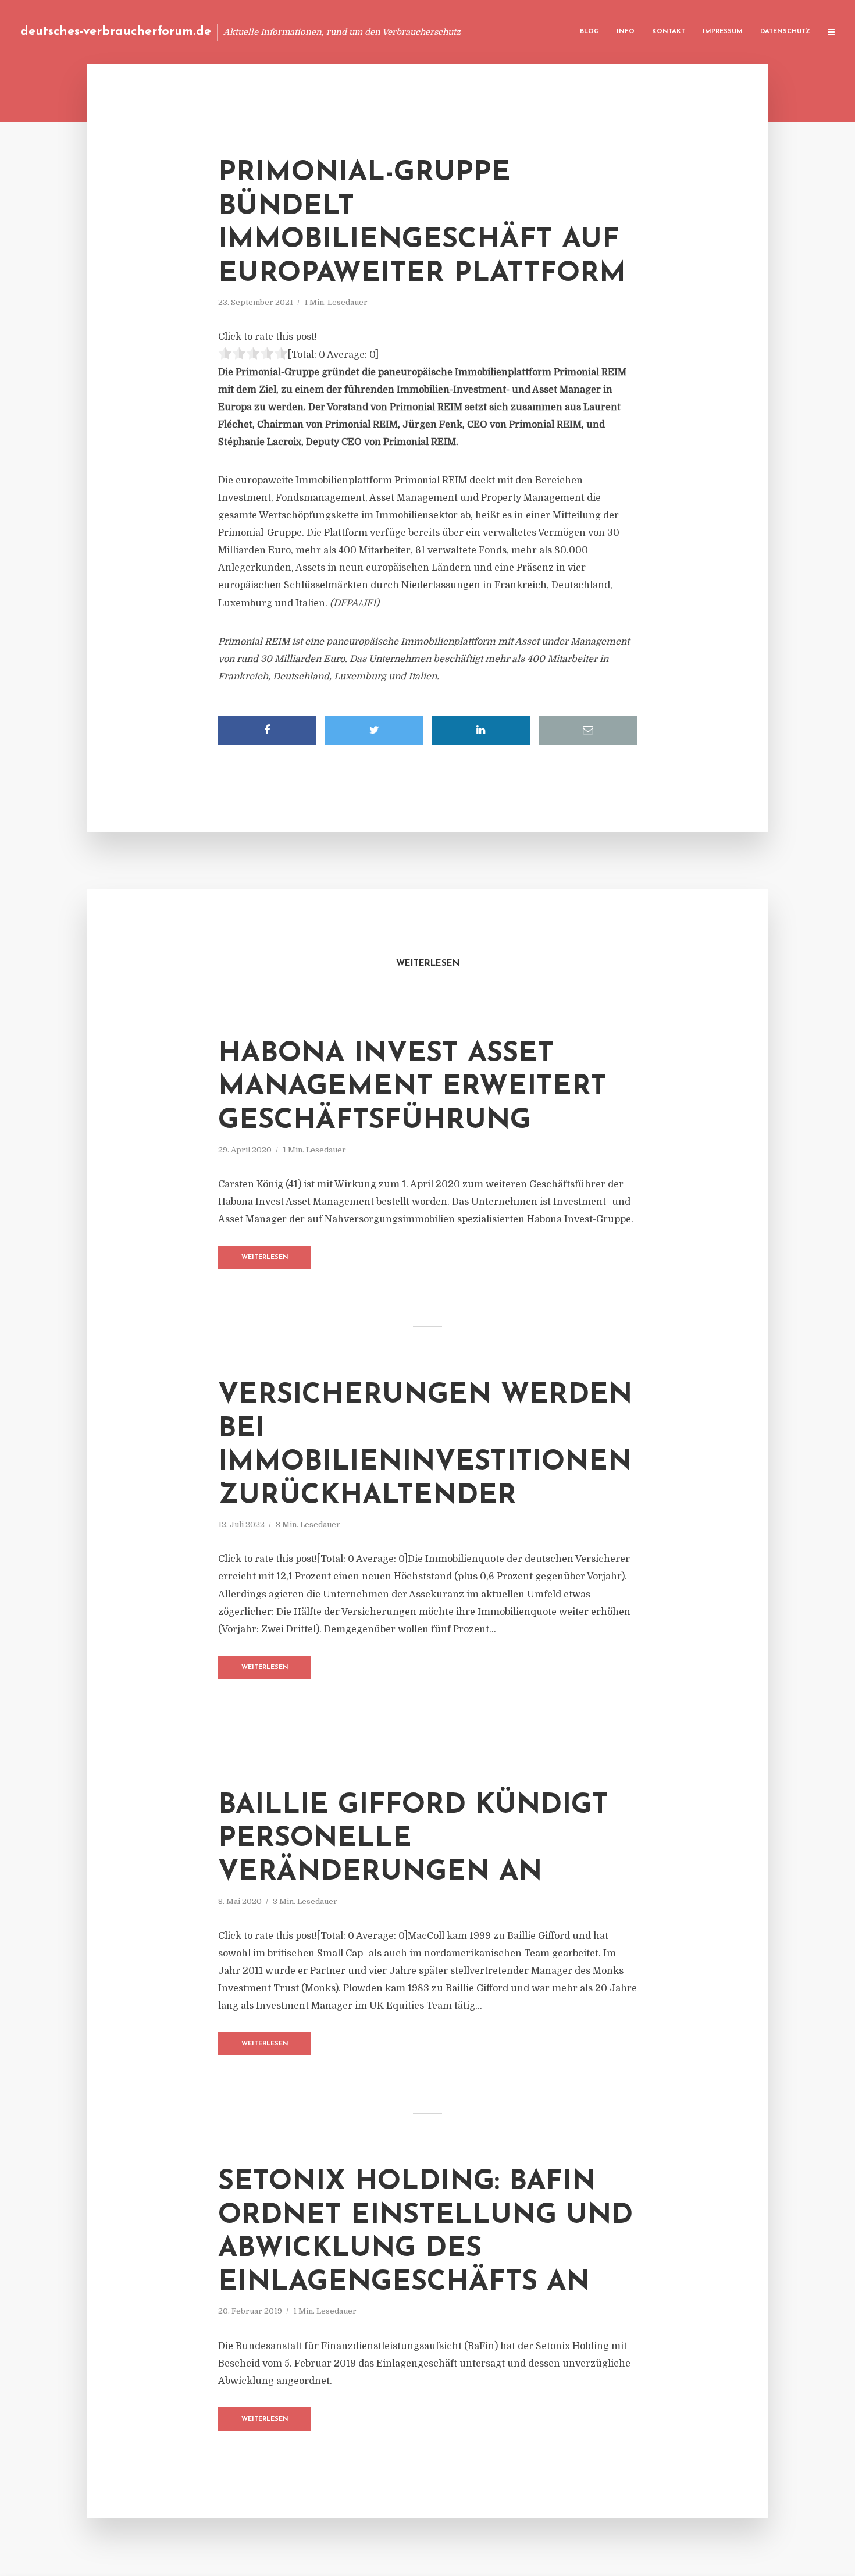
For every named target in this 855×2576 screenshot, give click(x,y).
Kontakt (669, 32)
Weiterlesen (265, 1257)
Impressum (723, 32)
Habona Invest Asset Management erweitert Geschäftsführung (412, 1088)
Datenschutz (785, 32)
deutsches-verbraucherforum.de (116, 32)
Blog (589, 32)
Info (626, 32)
